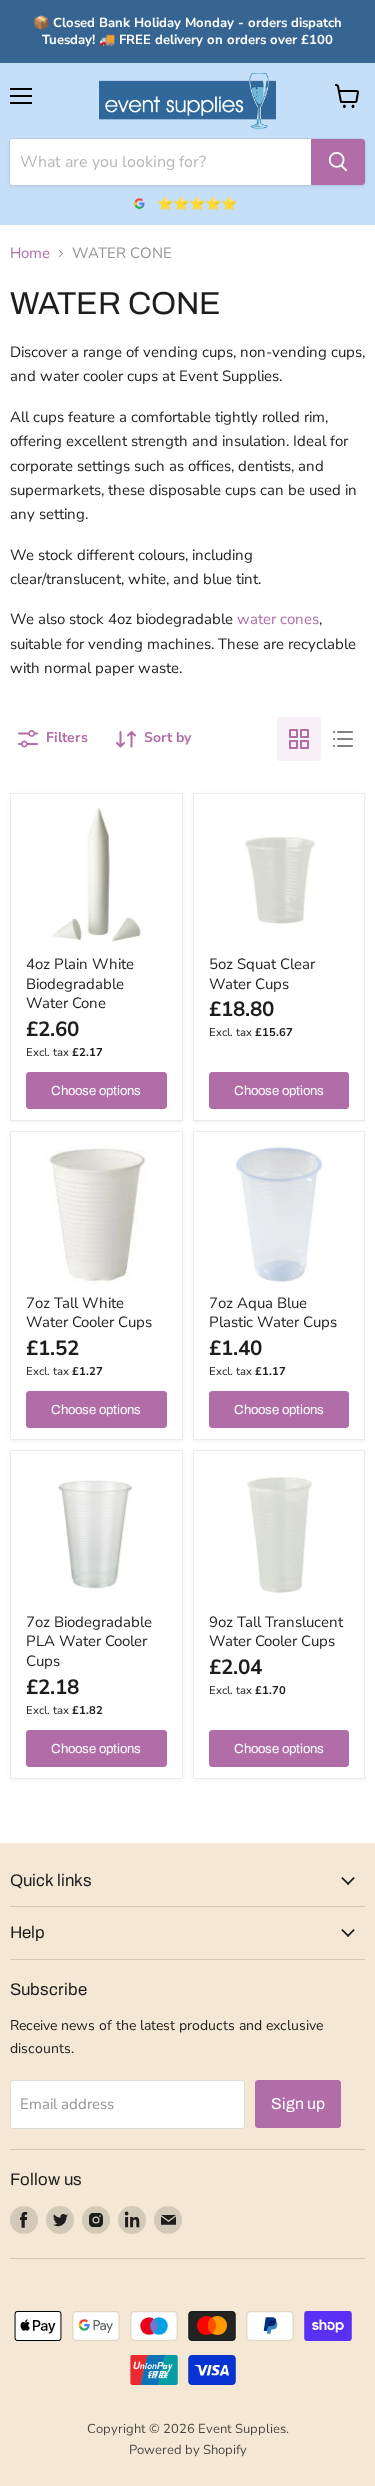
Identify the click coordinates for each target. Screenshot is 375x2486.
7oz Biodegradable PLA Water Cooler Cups (89, 1641)
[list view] (343, 739)
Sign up (298, 2103)
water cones (278, 619)
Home (30, 253)
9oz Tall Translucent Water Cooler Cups (276, 1632)
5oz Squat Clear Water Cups (262, 974)
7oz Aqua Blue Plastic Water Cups (273, 1313)
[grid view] (299, 739)
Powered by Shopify (188, 2450)
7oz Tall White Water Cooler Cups (89, 1313)
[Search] (338, 162)
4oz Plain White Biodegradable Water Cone (80, 983)
